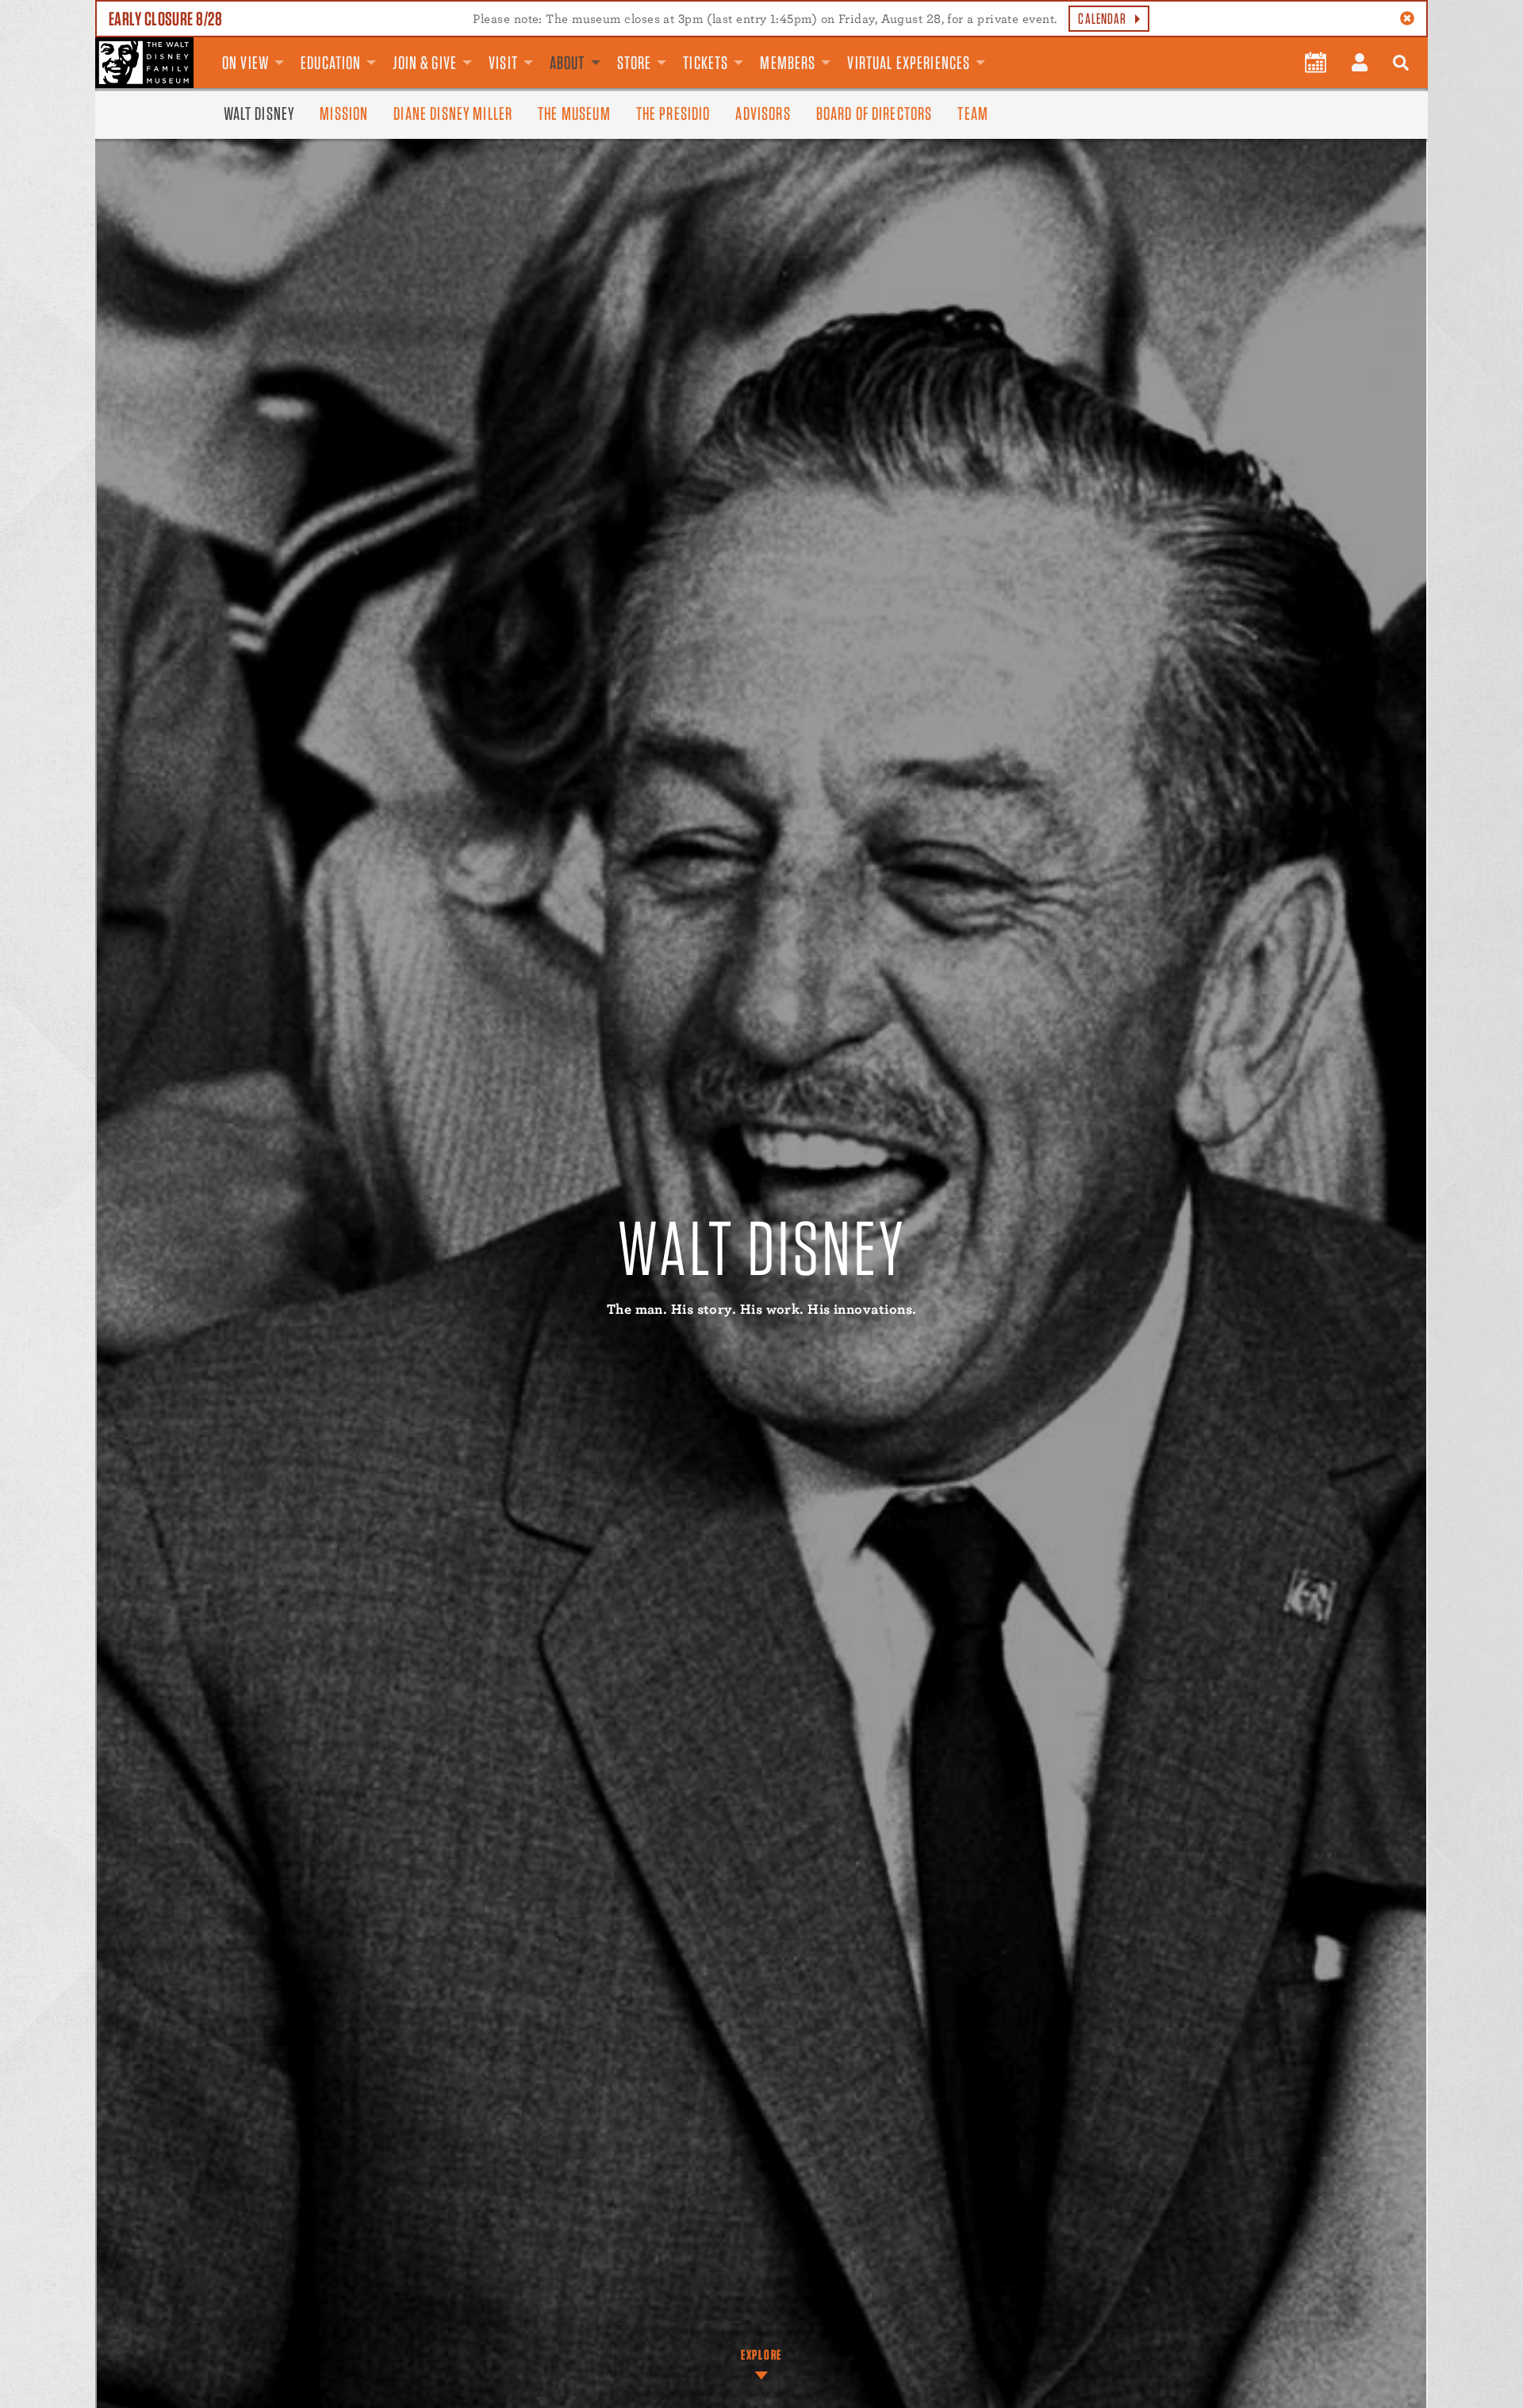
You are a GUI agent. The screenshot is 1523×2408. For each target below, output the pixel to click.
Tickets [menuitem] (706, 63)
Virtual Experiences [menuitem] (909, 63)
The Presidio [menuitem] (673, 113)
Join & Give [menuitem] (425, 63)
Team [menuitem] (973, 113)
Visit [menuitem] (503, 63)
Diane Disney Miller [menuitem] (453, 113)
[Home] (144, 63)
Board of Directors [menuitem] (875, 113)
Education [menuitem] (331, 63)
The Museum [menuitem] (574, 113)
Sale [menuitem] (1016, 50)
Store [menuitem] (635, 63)
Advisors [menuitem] (763, 113)
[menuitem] (1316, 63)
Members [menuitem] (788, 63)
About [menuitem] (568, 63)
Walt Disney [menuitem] (259, 113)
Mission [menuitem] (344, 113)
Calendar (1102, 19)
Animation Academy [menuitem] (997, 50)
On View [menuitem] (246, 63)
